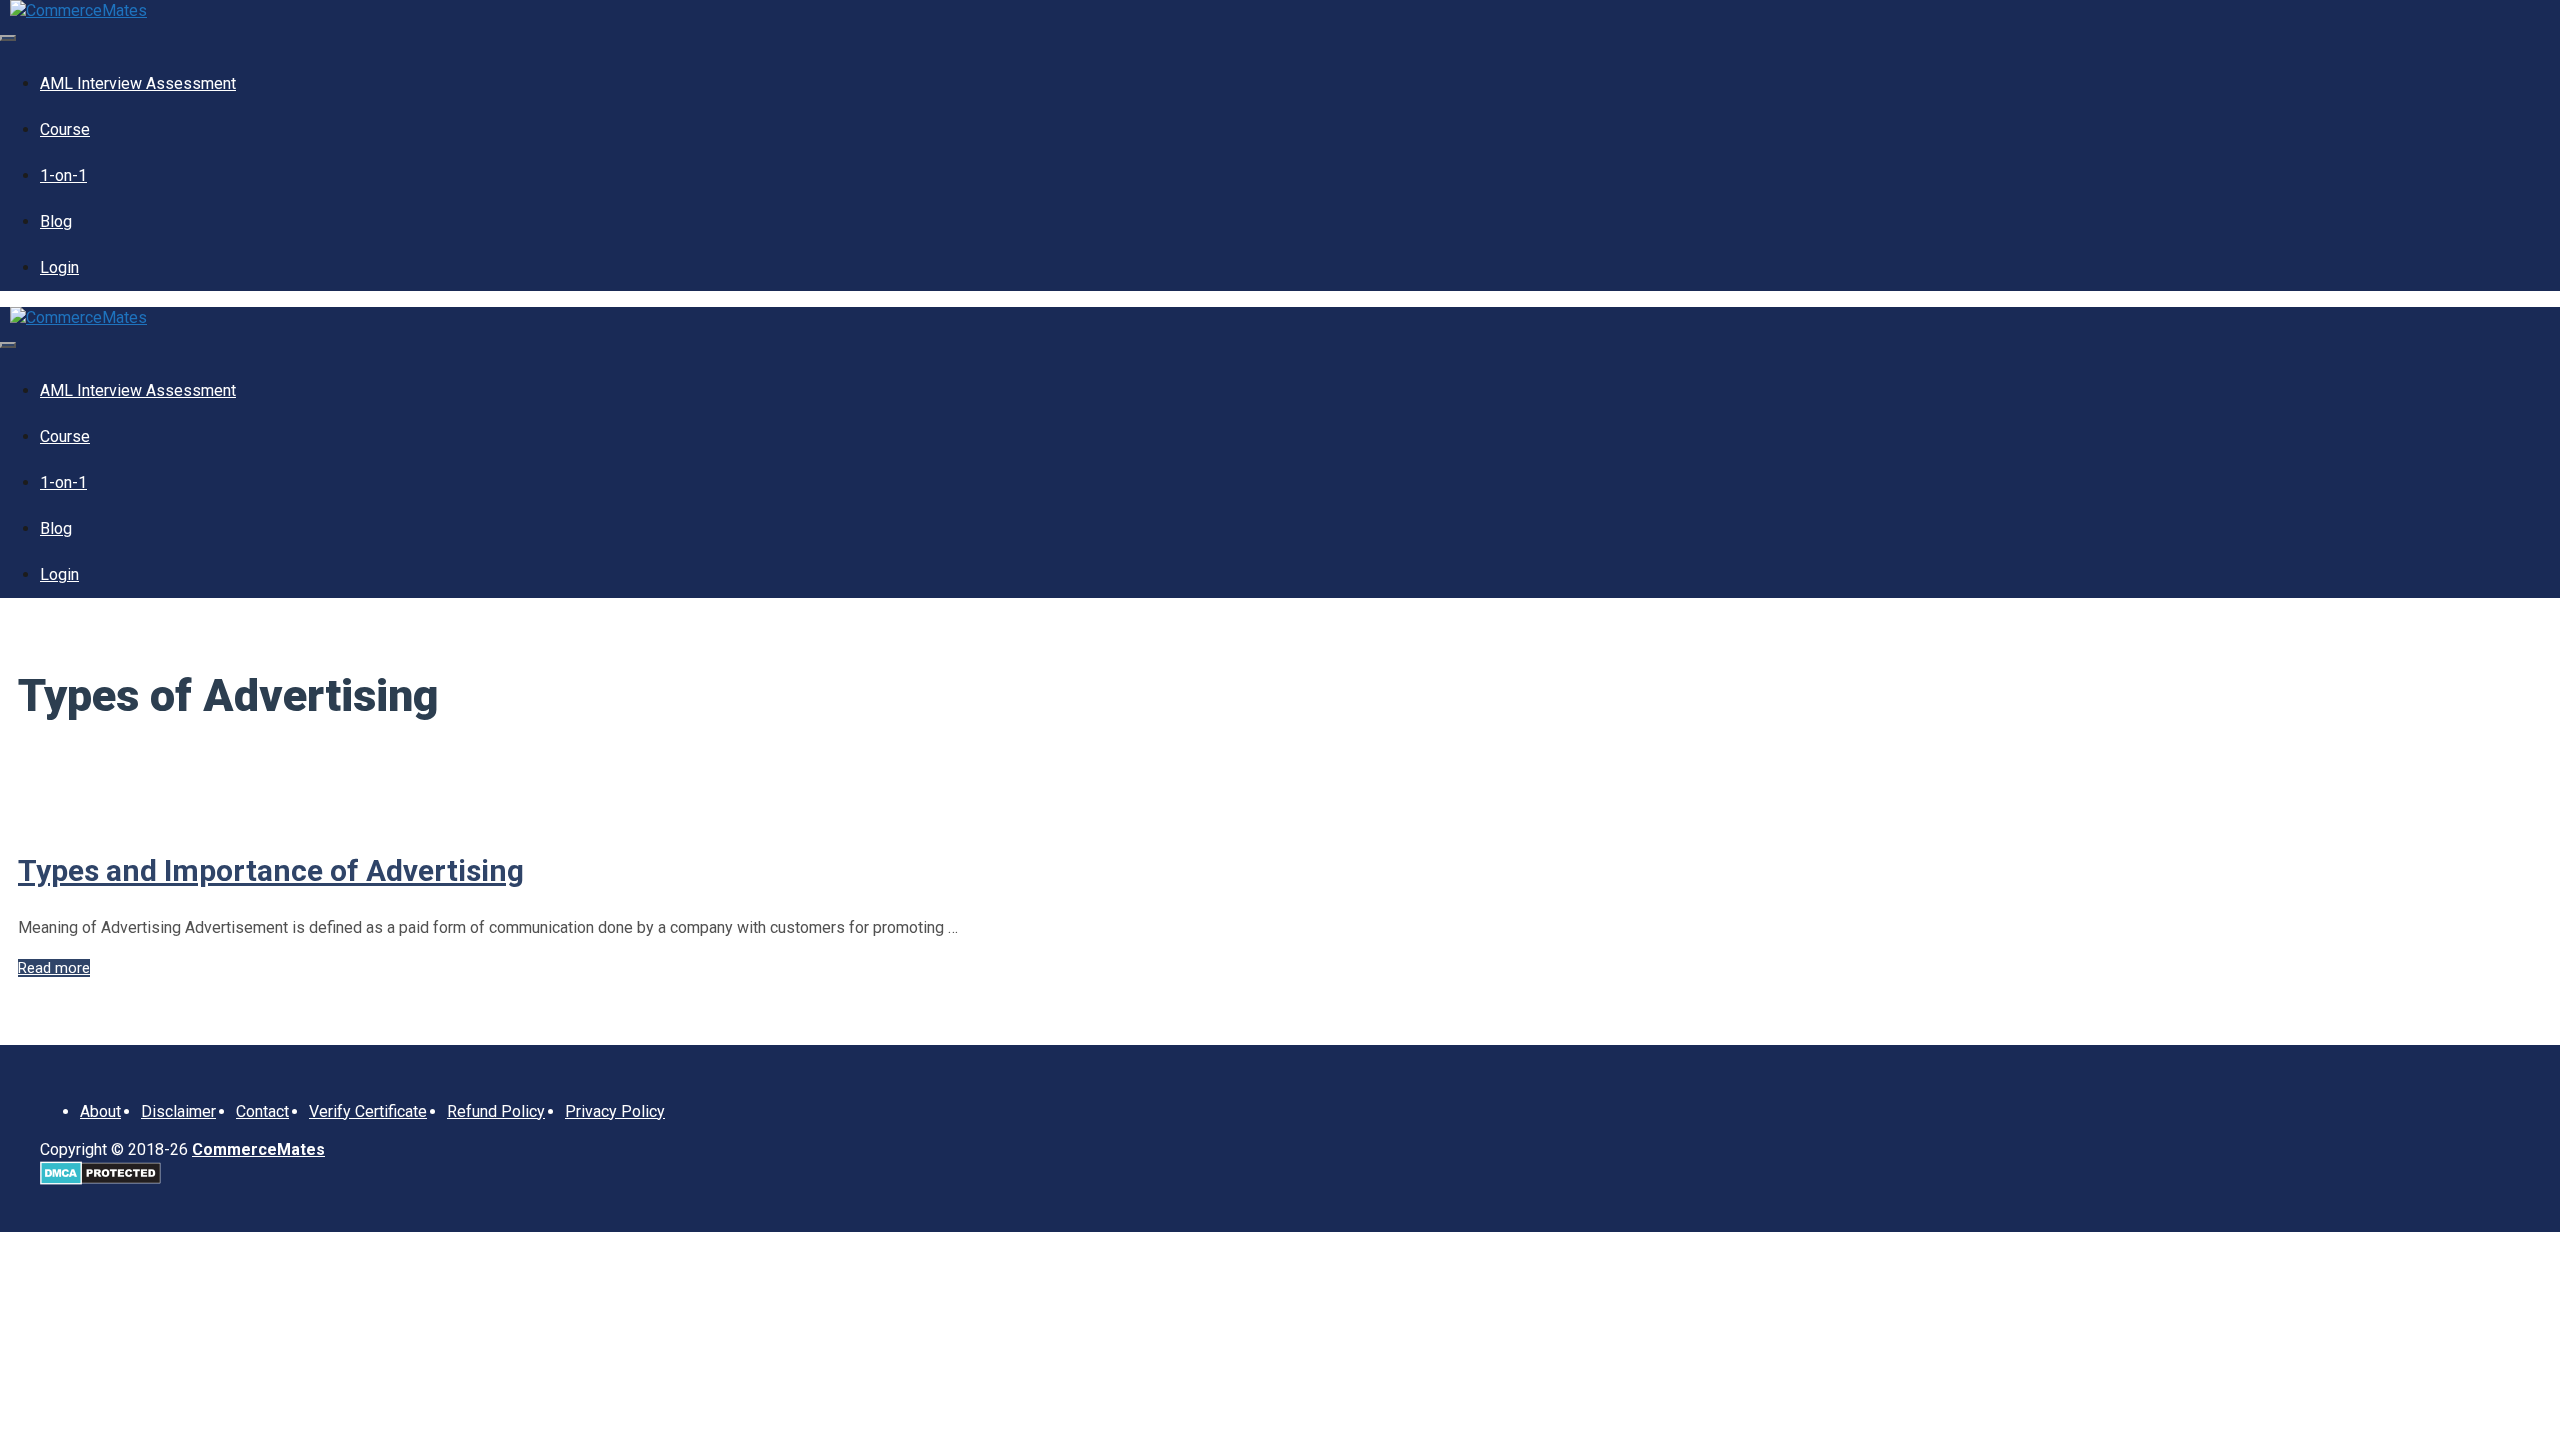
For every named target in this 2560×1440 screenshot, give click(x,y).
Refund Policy (496, 1111)
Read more (54, 968)
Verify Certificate (368, 1111)
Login (59, 267)
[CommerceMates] (78, 10)
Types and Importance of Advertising (271, 870)
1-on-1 (63, 175)
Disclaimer (178, 1111)
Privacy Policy (615, 1111)
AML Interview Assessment (138, 83)
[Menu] (8, 38)
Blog (56, 221)
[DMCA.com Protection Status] (100, 1179)
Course (65, 129)
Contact (262, 1111)
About (100, 1111)
